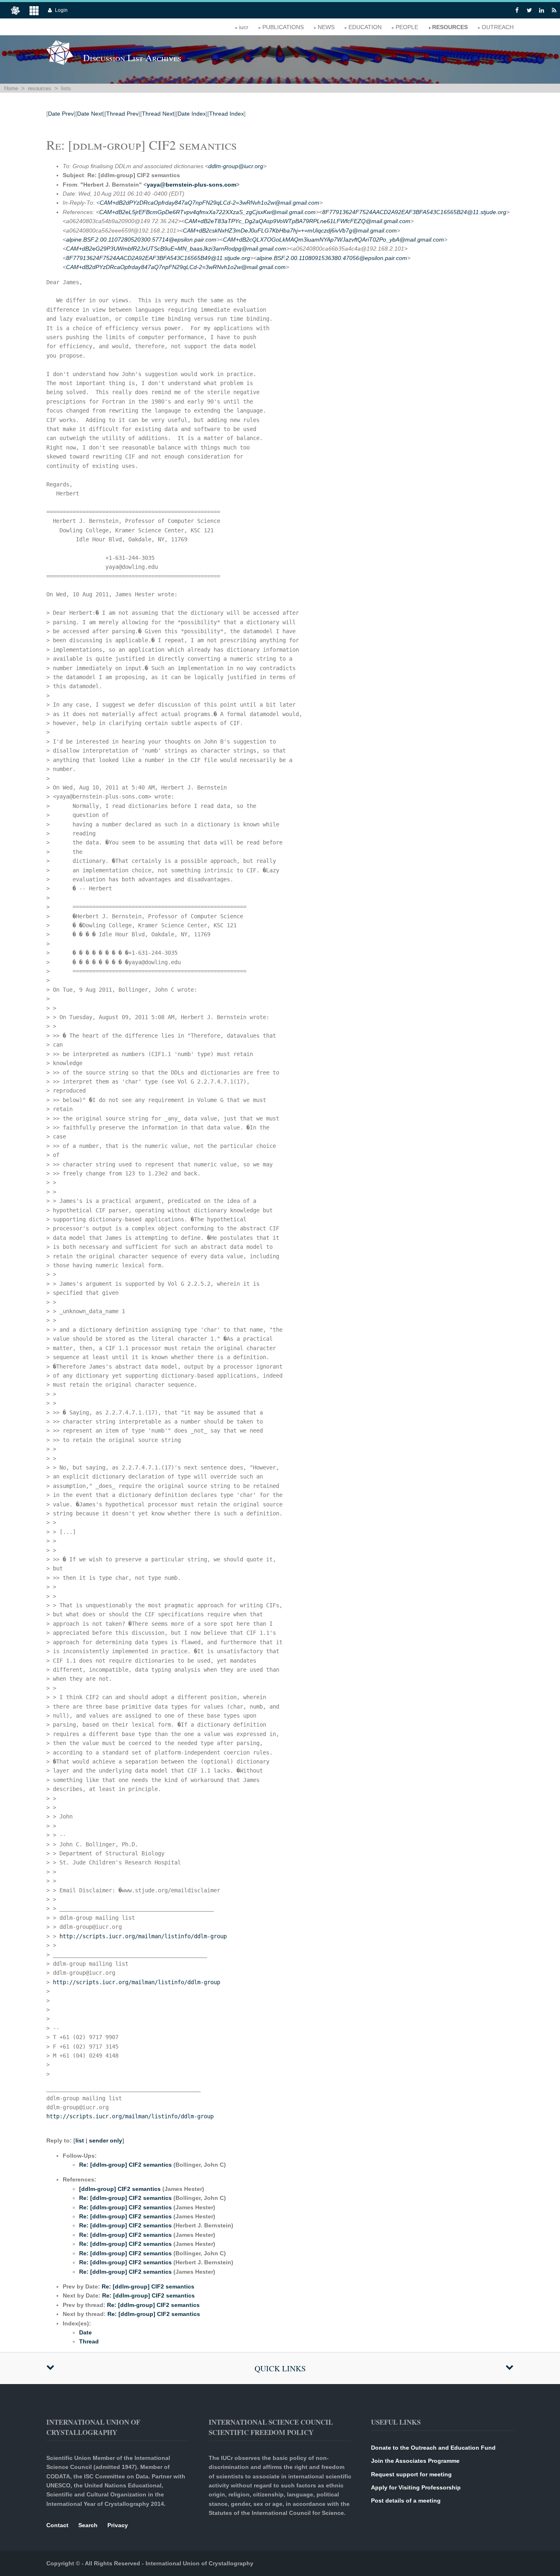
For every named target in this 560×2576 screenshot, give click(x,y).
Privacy (118, 2525)
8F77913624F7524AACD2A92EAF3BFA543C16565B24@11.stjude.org (414, 212)
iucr (244, 27)
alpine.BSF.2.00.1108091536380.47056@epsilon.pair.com (332, 258)
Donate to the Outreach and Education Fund (433, 2448)
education (365, 27)
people (407, 27)
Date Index (192, 114)
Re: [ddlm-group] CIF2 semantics (125, 2165)
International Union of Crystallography (199, 2563)
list (80, 2140)
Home (11, 88)
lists (66, 88)
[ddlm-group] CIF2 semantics (120, 2189)
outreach (498, 27)
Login (61, 10)
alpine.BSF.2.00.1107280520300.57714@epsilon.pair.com (141, 240)
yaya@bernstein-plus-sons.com (191, 185)
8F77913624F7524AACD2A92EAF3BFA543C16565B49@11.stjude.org (158, 258)
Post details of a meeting (406, 2501)
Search (88, 2525)
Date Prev (61, 114)
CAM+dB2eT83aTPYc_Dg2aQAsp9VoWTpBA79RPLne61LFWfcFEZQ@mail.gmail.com (297, 221)
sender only (106, 2140)
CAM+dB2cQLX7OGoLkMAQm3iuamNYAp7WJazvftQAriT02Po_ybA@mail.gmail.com (333, 240)
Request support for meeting (411, 2474)
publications (283, 27)
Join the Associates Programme (415, 2461)
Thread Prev (122, 114)
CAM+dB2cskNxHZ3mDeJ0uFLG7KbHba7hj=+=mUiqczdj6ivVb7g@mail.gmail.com (290, 230)
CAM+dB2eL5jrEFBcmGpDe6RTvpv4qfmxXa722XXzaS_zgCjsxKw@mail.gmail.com (207, 212)
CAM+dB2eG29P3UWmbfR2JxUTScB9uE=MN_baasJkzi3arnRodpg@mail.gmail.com (176, 249)
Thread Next (158, 114)
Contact (57, 2525)
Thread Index (227, 114)
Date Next (90, 114)
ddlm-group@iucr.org (236, 166)
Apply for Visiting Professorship (416, 2487)
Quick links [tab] (280, 2368)
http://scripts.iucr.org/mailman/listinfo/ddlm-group (143, 1936)
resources (450, 27)
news (326, 27)
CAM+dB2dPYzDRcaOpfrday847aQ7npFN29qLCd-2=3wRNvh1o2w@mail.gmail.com (209, 203)
